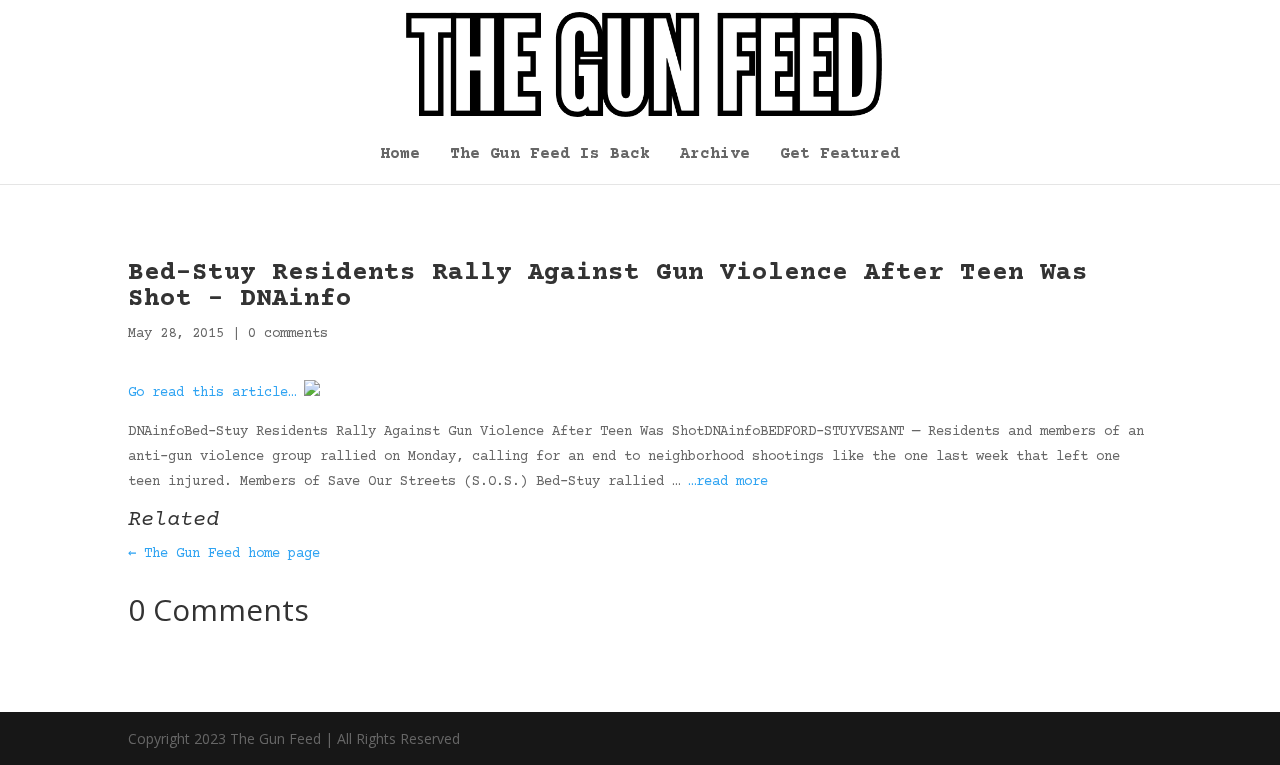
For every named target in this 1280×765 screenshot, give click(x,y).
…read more (728, 482)
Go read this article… (212, 393)
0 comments (288, 334)
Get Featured (840, 155)
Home (400, 155)
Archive (715, 155)
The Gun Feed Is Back (550, 155)
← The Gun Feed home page (224, 554)
